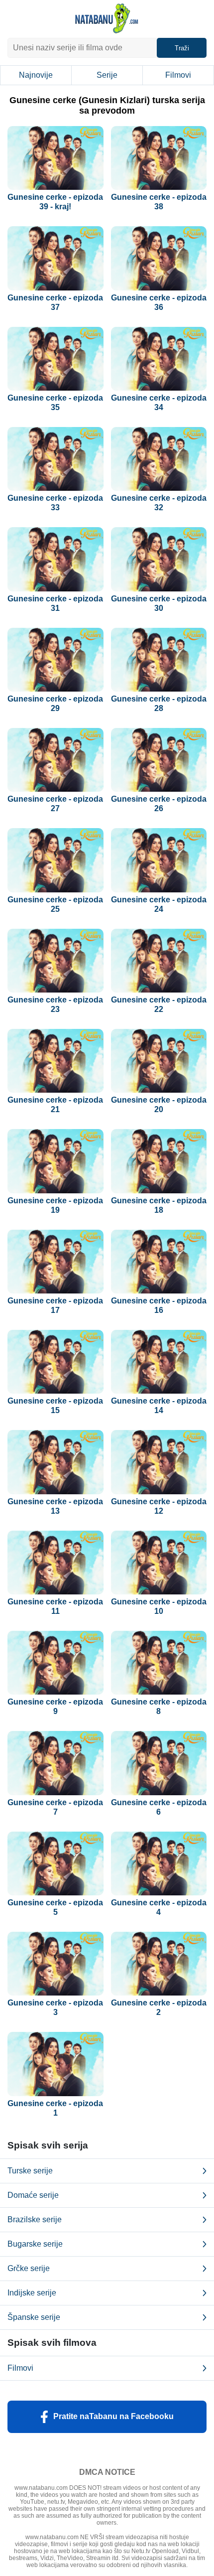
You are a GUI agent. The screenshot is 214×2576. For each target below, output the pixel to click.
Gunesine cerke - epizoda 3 (55, 2007)
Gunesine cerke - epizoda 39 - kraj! (55, 202)
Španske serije (34, 2317)
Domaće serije (33, 2195)
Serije (107, 75)
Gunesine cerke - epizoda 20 (159, 1105)
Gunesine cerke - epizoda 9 (55, 1707)
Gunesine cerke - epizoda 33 (55, 503)
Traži (182, 48)
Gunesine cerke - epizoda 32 (159, 503)
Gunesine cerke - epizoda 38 (159, 202)
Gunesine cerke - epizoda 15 (55, 1406)
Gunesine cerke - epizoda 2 (159, 2007)
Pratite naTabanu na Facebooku (113, 2416)
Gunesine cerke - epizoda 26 (159, 804)
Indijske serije (32, 2293)
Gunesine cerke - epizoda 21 (55, 1105)
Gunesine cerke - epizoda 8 (159, 1707)
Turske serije (30, 2171)
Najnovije (36, 75)
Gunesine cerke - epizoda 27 (55, 804)
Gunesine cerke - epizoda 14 (159, 1406)
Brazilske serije (35, 2219)
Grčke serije (29, 2268)
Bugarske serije (35, 2244)
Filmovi (178, 75)
